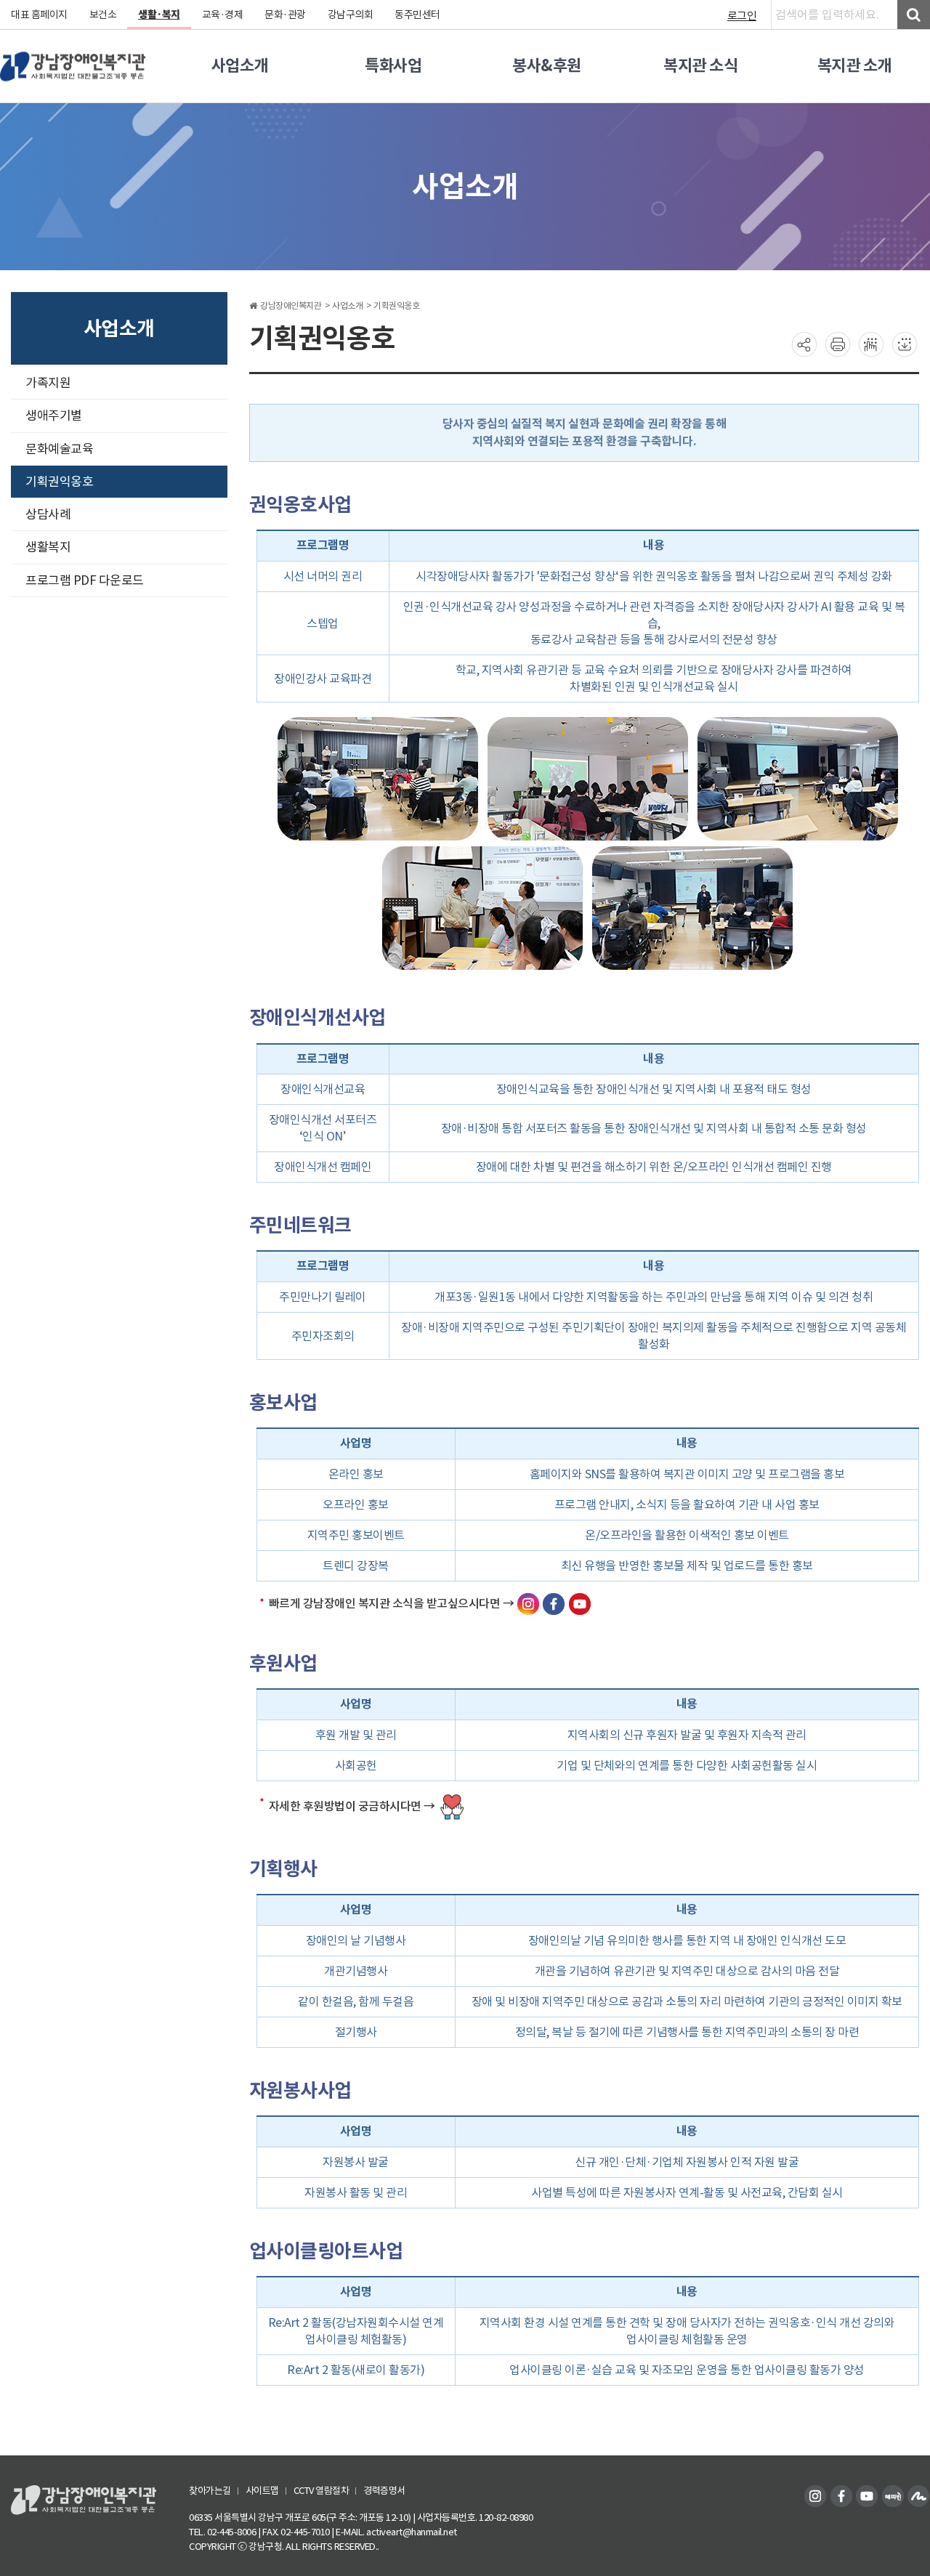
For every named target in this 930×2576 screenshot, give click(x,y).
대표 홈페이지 (39, 15)
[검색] (914, 15)
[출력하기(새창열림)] (838, 344)
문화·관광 (285, 15)
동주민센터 (417, 15)
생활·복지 (159, 15)
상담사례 (48, 514)
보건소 (103, 15)
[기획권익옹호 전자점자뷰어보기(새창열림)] (871, 344)
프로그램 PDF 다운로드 (85, 580)
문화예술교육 (59, 449)
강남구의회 (351, 15)
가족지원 (48, 383)
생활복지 (48, 547)
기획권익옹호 (59, 482)
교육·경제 (223, 15)
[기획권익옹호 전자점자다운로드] (905, 344)
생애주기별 (54, 416)
